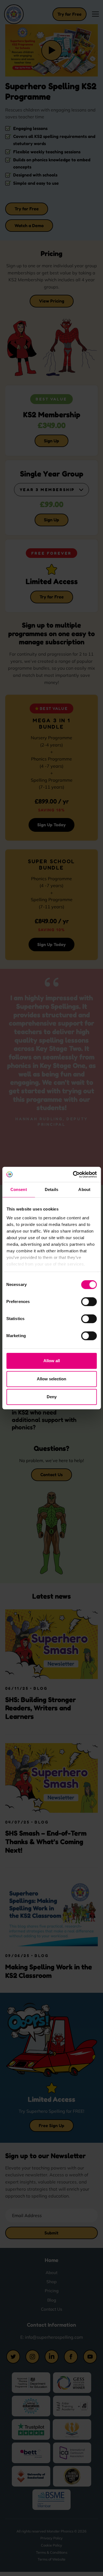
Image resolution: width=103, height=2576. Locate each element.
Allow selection (51, 1379)
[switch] (89, 1302)
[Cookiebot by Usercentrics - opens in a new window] (73, 1174)
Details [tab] (51, 1189)
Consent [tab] (19, 1189)
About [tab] (84, 1189)
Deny (52, 1397)
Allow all (52, 1361)
